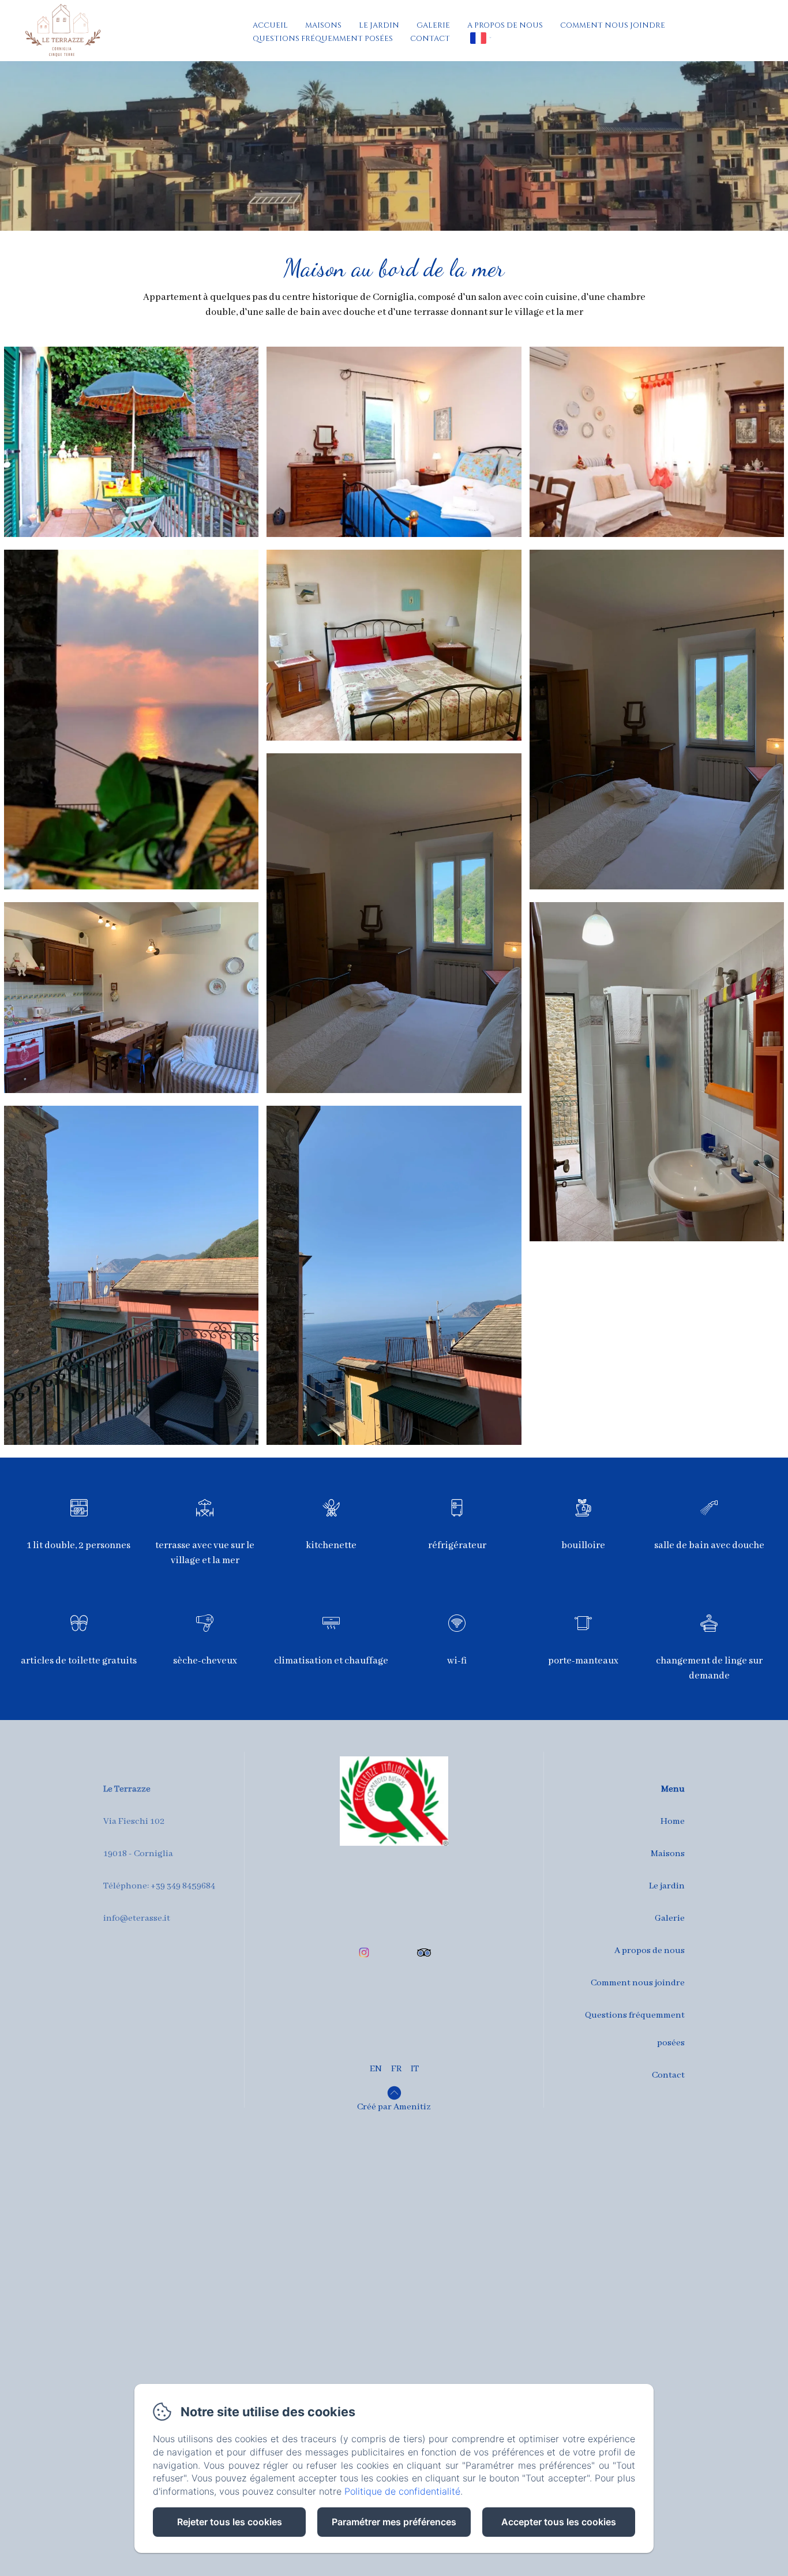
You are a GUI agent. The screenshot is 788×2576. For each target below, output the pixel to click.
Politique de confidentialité (402, 2491)
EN (376, 2069)
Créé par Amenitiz (394, 2107)
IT (415, 2069)
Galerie (433, 25)
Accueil (270, 25)
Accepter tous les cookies (559, 2522)
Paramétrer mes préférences (394, 2522)
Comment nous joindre (613, 25)
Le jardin (379, 25)
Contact (430, 39)
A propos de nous (505, 25)
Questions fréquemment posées (323, 39)
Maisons (323, 25)
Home (673, 1822)
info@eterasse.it (137, 1918)
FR (396, 2069)
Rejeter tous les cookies (230, 2522)
